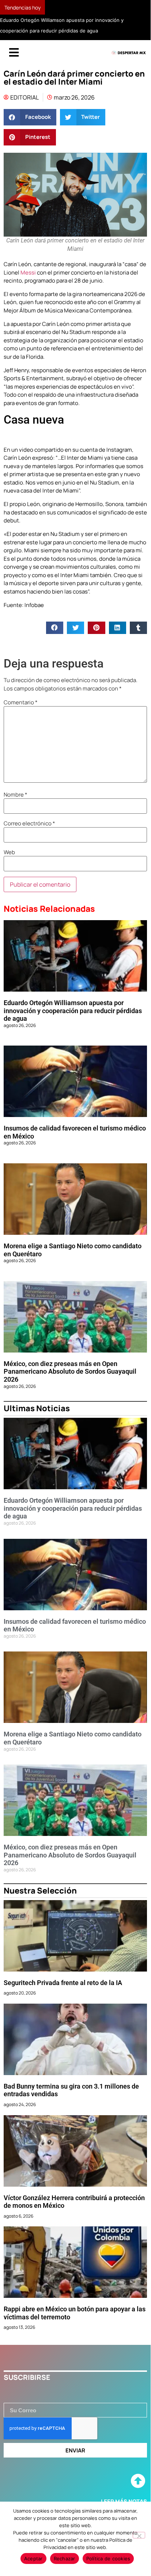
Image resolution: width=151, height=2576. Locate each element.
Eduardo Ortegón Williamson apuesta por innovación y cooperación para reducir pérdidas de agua (73, 1011)
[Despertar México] (129, 53)
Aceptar (33, 2559)
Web (9, 852)
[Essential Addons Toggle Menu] (14, 53)
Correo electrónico (29, 823)
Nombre (16, 795)
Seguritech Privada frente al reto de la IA (63, 1983)
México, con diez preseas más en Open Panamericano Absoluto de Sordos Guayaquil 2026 (70, 1371)
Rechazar (65, 2559)
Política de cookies (108, 2559)
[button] (30, 117)
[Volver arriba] (138, 2481)
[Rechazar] (139, 2535)
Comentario (21, 702)
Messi (28, 273)
